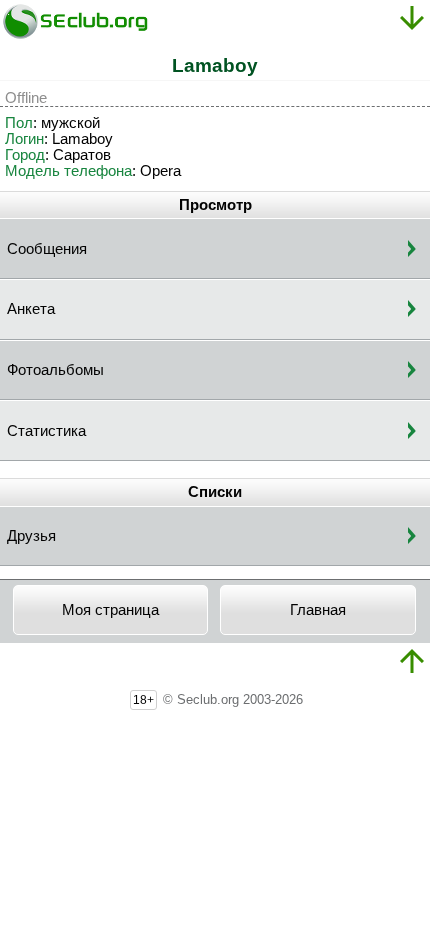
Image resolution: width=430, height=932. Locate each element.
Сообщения (47, 249)
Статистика (46, 431)
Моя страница (110, 610)
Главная (318, 610)
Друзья (31, 536)
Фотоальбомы (55, 370)
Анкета (31, 309)
